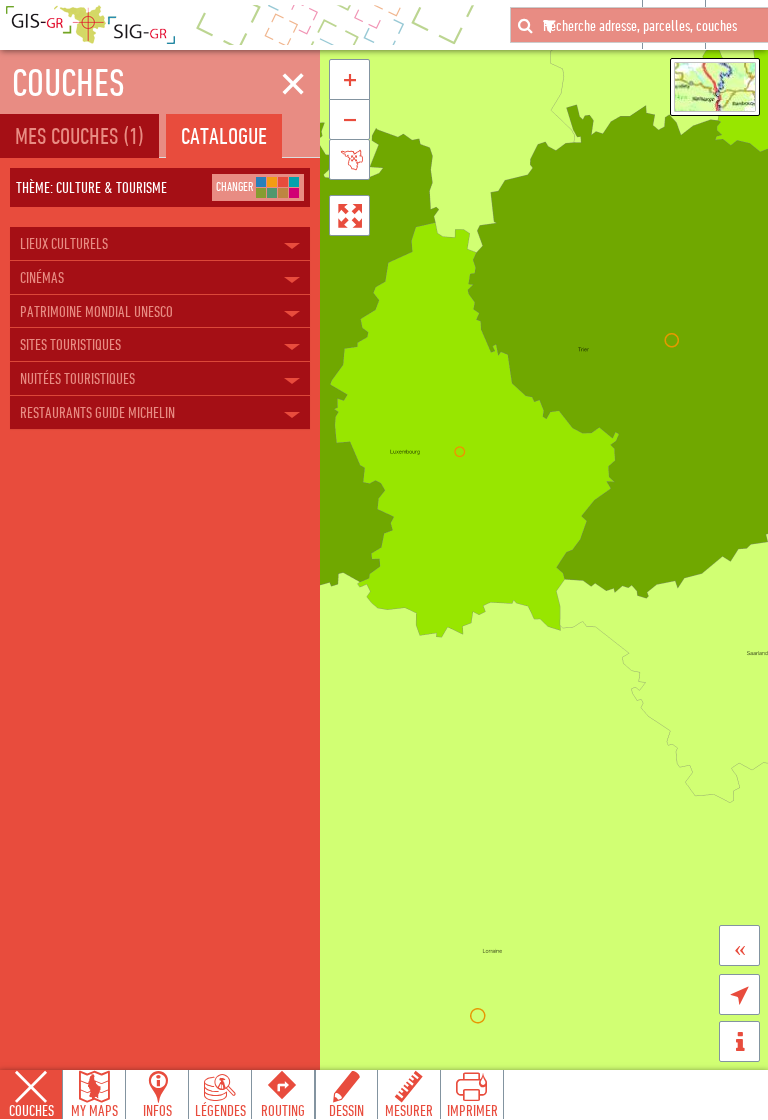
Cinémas (42, 277)
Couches (31, 1110)
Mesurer (409, 1110)
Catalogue (224, 135)
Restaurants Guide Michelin (97, 412)
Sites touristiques (70, 344)
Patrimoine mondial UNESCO (96, 311)
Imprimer (472, 1110)
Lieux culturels (64, 243)
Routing (283, 1110)
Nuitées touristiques (77, 378)
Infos (157, 1110)
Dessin (346, 1110)
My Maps (94, 1110)
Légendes (220, 1110)
